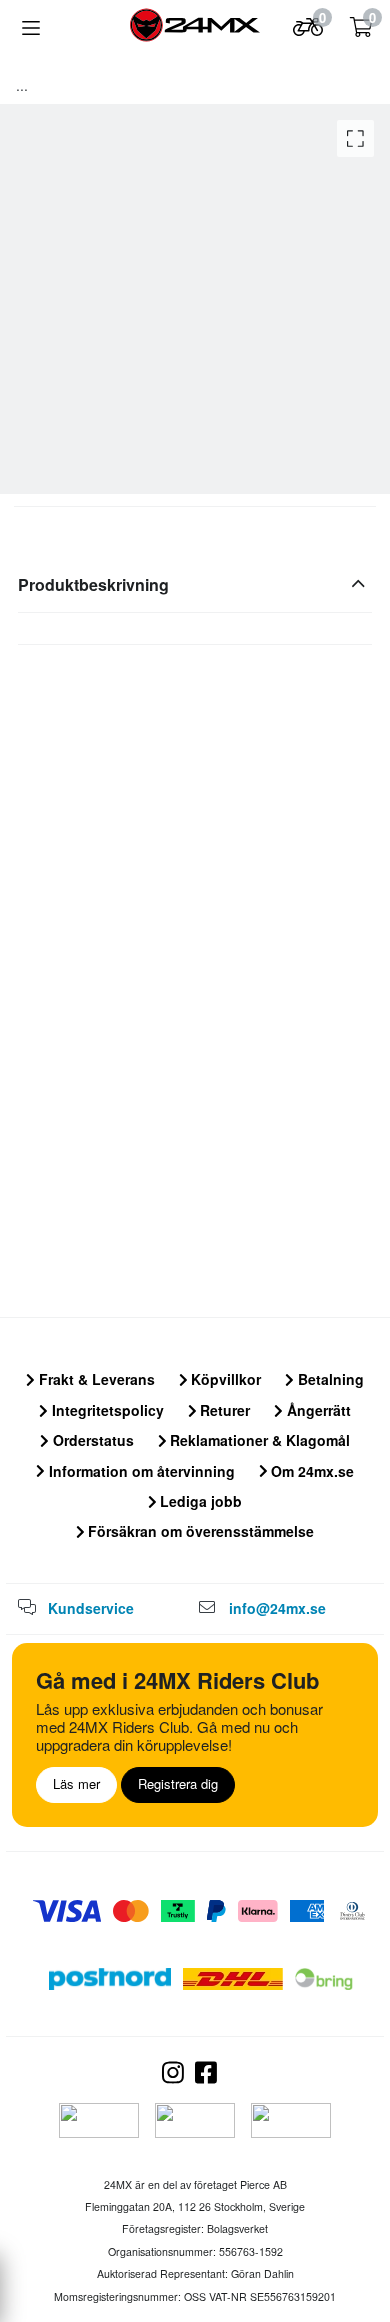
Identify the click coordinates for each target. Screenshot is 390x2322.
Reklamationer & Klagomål (258, 1440)
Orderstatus (91, 1440)
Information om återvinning (140, 1471)
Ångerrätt (317, 1410)
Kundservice (91, 1608)
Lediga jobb (199, 1501)
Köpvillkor (224, 1379)
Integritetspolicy (106, 1410)
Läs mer (76, 1783)
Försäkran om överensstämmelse (199, 1531)
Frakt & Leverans (95, 1379)
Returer (223, 1410)
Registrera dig (178, 1783)
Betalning (329, 1379)
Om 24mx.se (310, 1471)
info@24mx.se (277, 1608)
